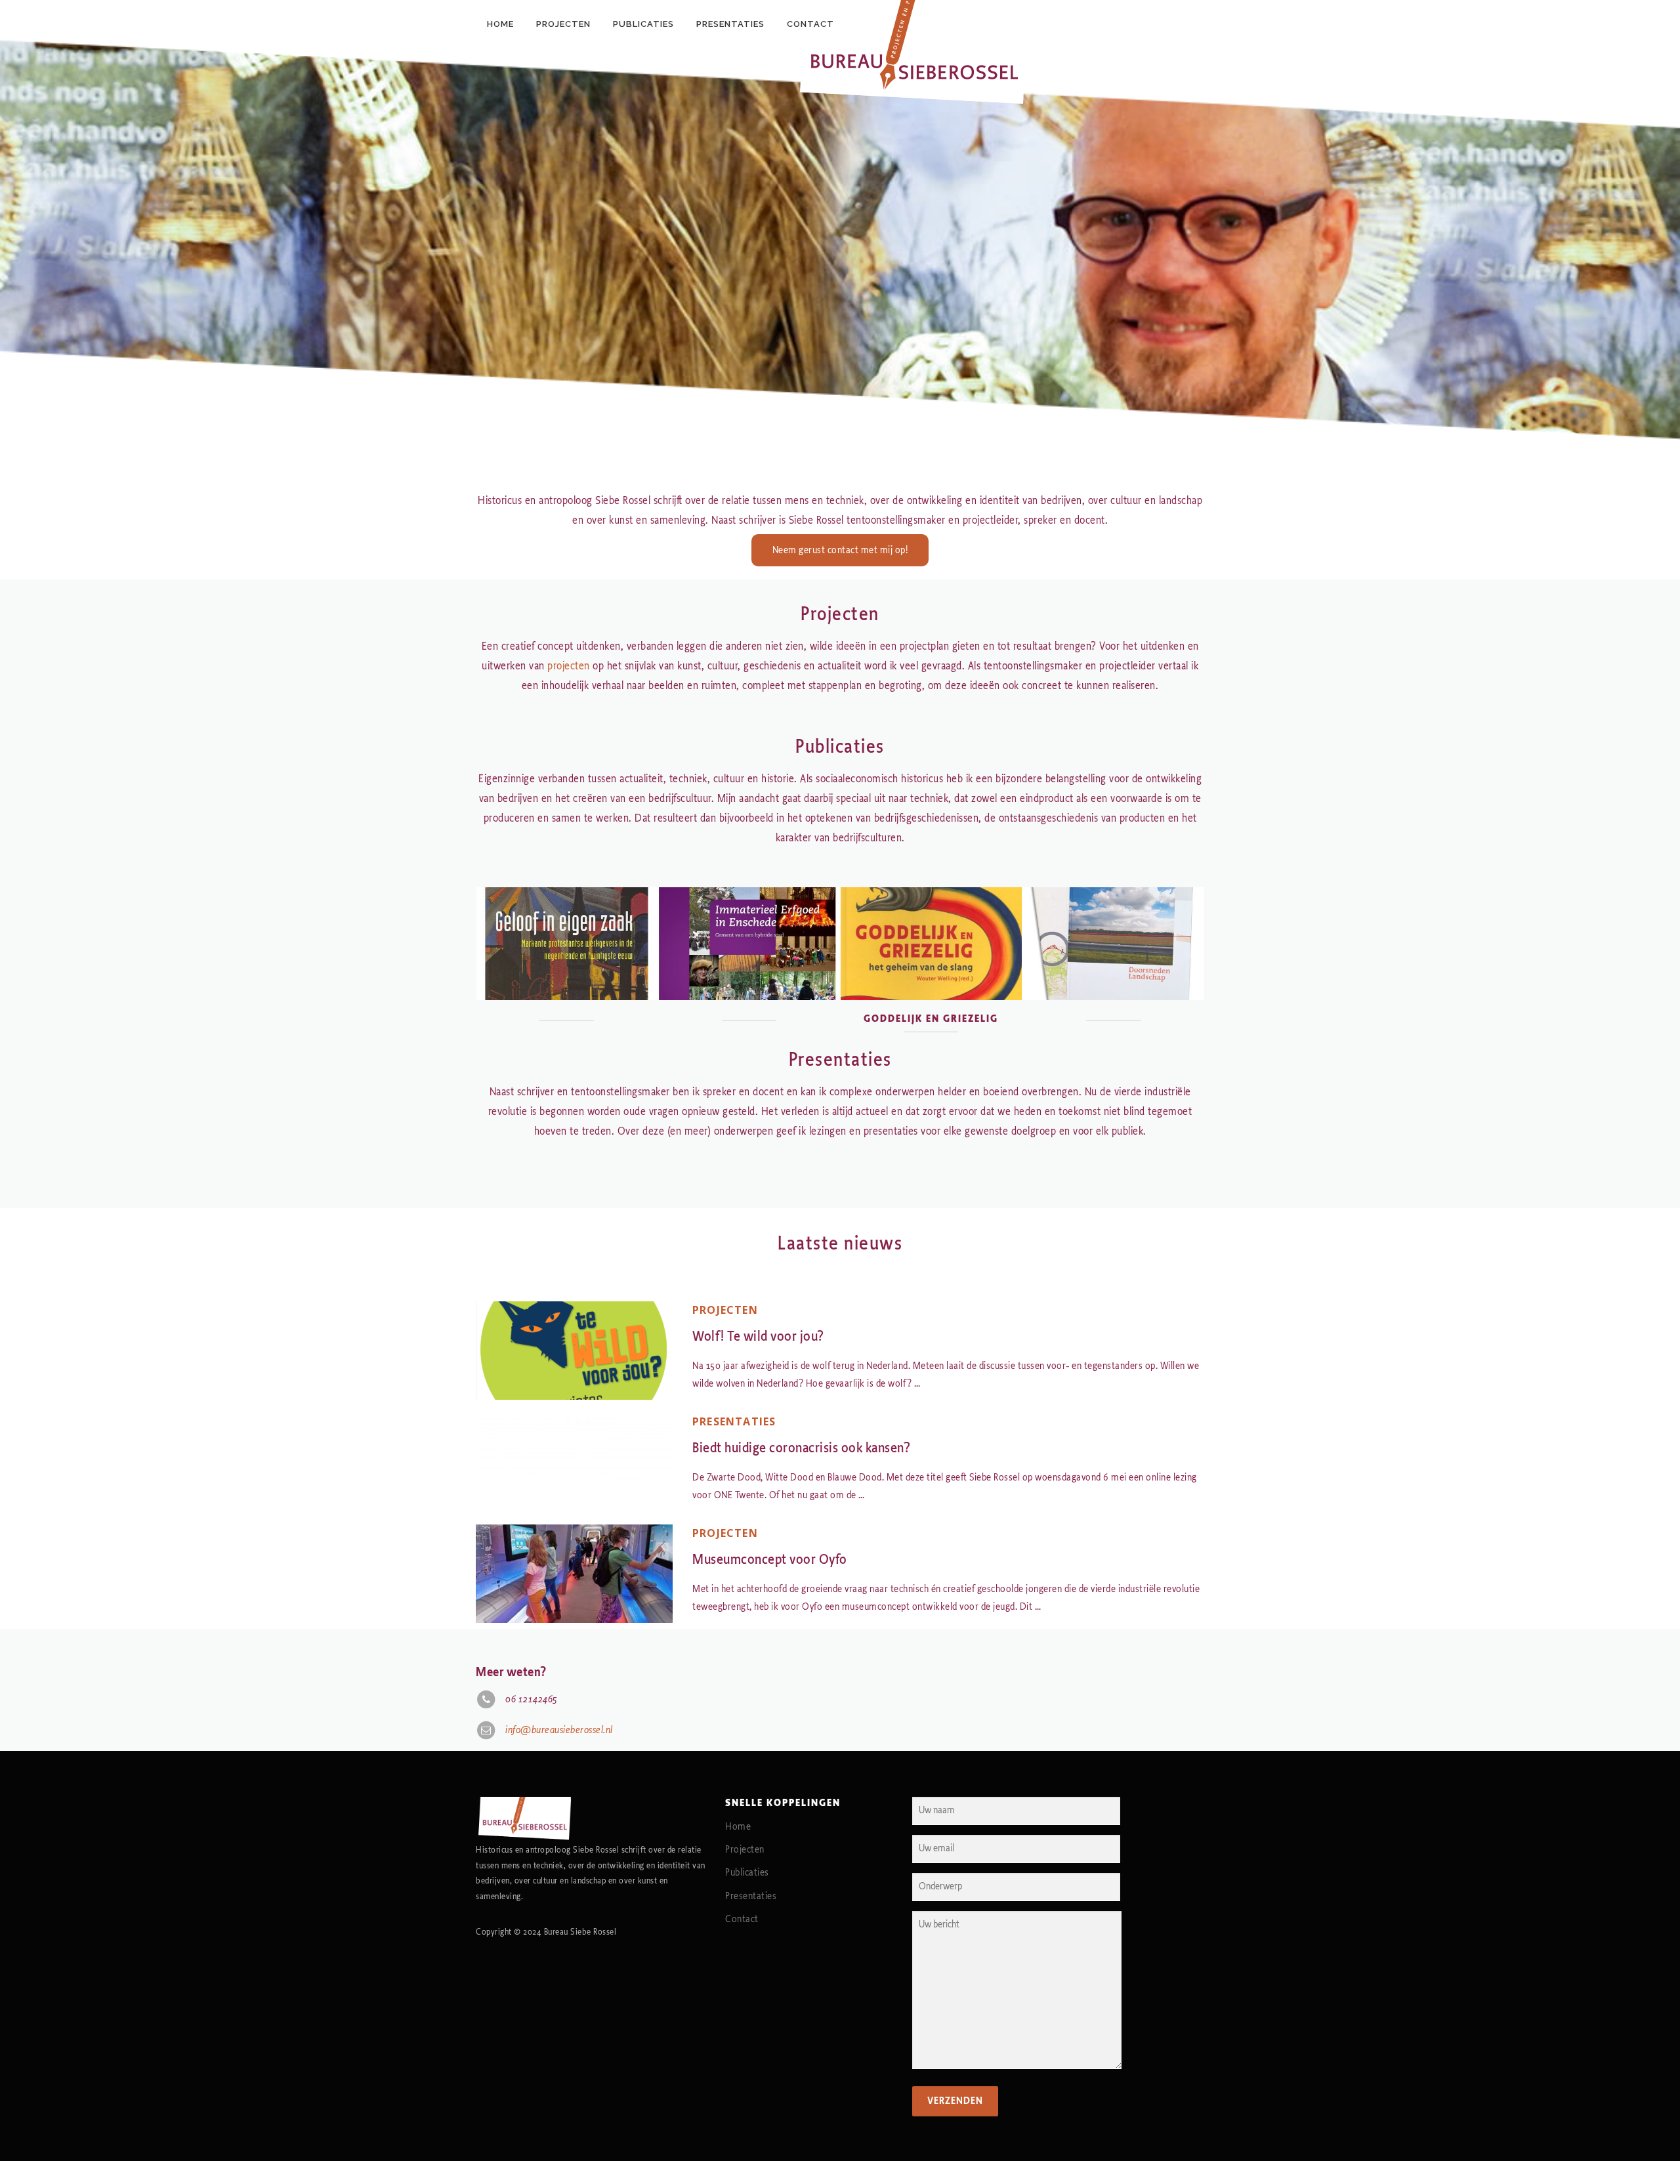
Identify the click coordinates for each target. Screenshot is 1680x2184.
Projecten (725, 1310)
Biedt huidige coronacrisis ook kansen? (801, 1448)
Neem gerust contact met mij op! (840, 550)
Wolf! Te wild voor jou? (758, 1336)
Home (738, 1827)
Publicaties (747, 1873)
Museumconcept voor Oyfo (770, 1560)
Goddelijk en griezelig (931, 1019)
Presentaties (734, 1421)
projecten (569, 666)
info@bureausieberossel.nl (559, 1730)
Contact (742, 1919)
